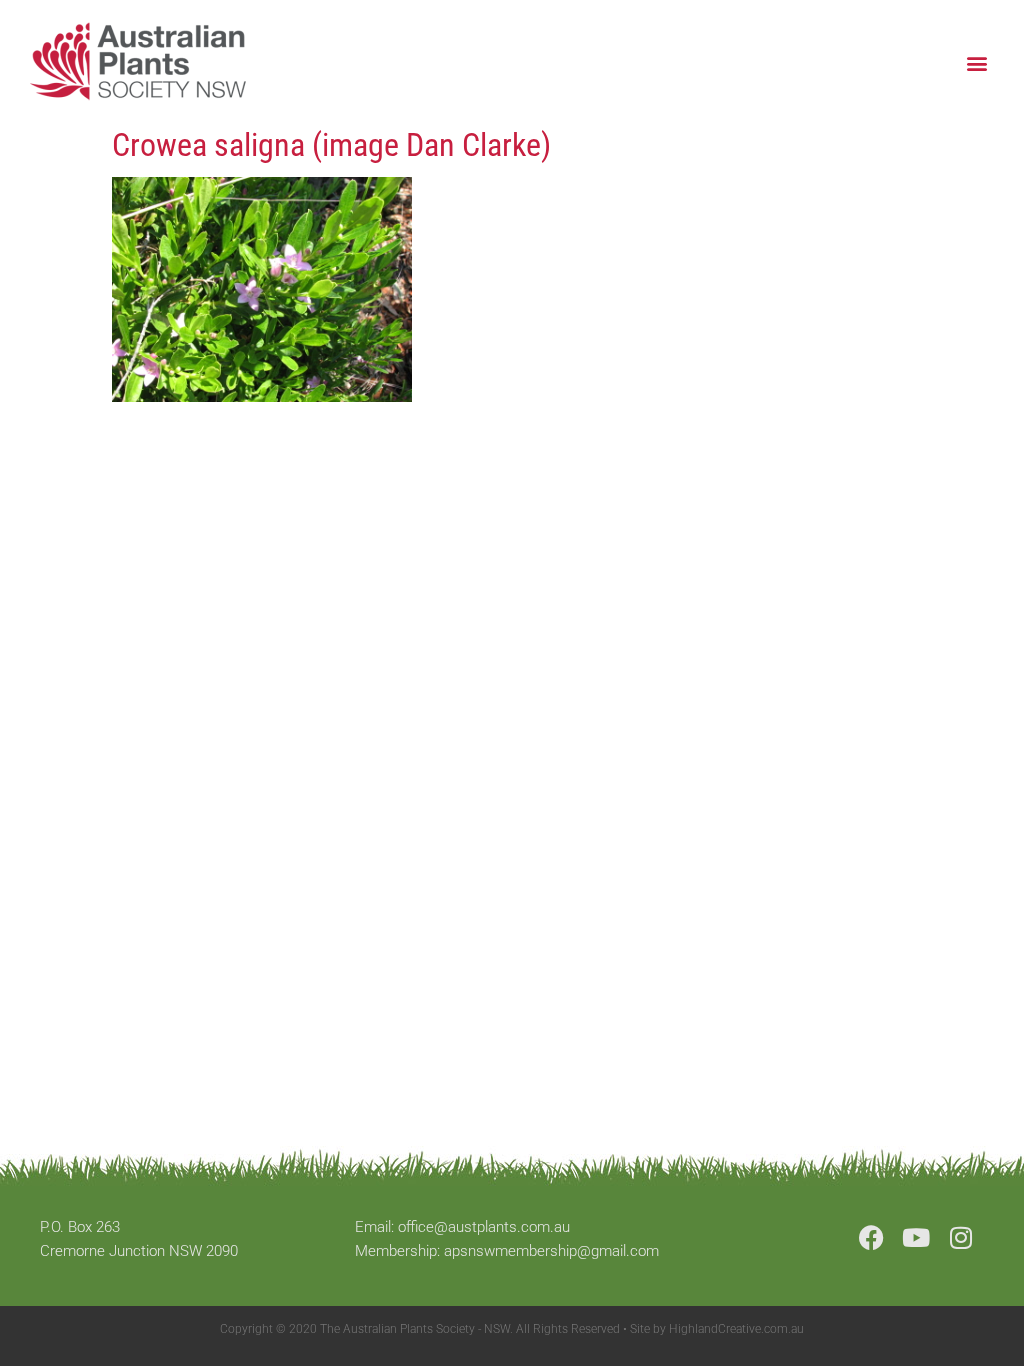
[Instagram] (961, 1237)
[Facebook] (871, 1237)
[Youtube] (916, 1237)
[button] (977, 62)
